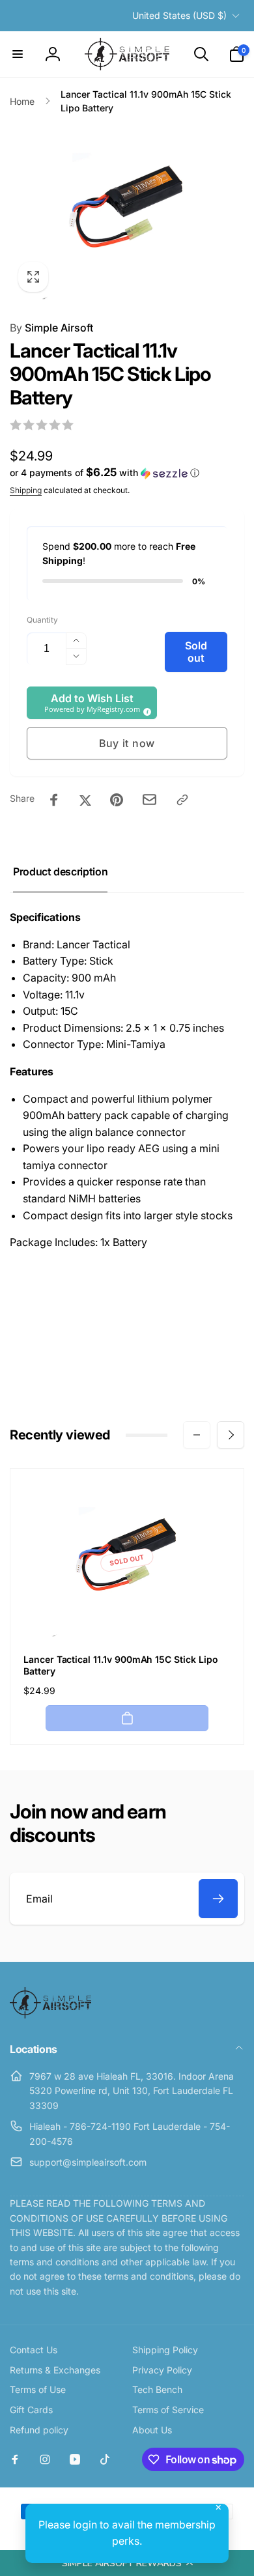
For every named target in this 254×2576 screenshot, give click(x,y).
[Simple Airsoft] (50, 2015)
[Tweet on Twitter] (85, 800)
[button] (127, 2563)
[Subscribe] (218, 1899)
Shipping (26, 490)
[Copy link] (182, 800)
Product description (60, 871)
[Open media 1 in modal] (127, 212)
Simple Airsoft (51, 328)
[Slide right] (231, 1435)
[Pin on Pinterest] (117, 800)
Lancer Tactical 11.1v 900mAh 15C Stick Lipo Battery (121, 1665)
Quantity (42, 620)
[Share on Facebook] (54, 800)
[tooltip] (145, 710)
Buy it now (127, 743)
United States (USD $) (179, 15)
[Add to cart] (127, 1718)
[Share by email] (149, 800)
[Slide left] (197, 1435)
